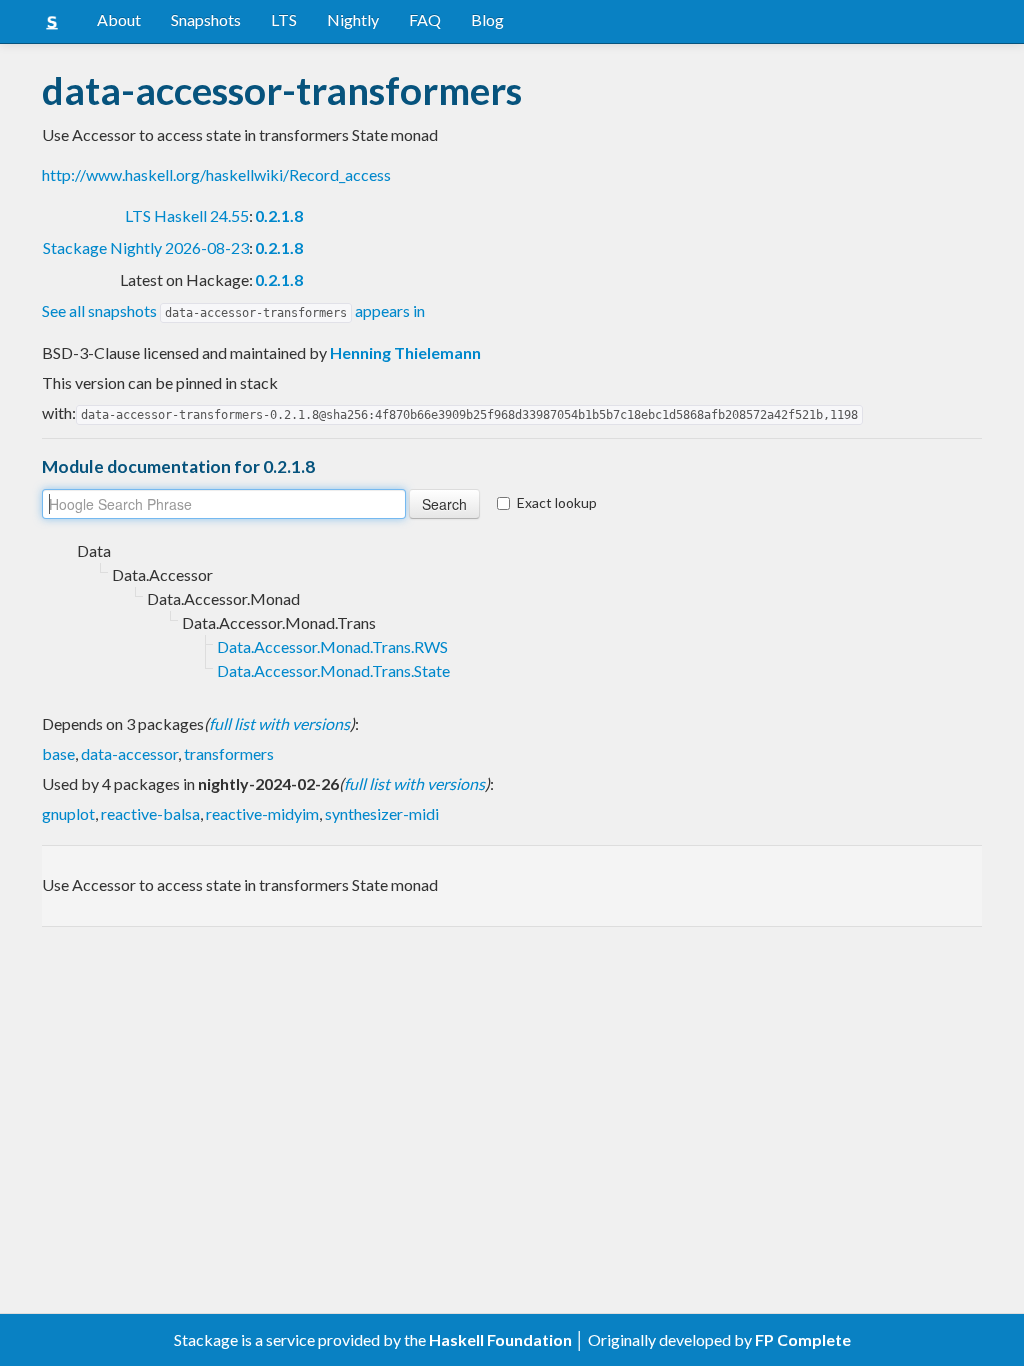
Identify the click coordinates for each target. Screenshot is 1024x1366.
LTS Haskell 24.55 (187, 215)
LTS (284, 19)
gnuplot (68, 813)
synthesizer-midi (382, 813)
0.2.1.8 (279, 215)
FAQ (425, 19)
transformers (229, 753)
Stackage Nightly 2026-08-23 (146, 247)
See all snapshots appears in (233, 310)
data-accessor (129, 753)
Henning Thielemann (405, 352)
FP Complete (803, 1339)
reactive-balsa (150, 813)
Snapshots (206, 19)
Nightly (353, 19)
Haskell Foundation (500, 1339)
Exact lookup (557, 502)
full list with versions (279, 723)
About (119, 19)
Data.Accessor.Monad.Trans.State (333, 670)
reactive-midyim (262, 813)
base (58, 753)
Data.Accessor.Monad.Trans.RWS (332, 646)
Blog (487, 19)
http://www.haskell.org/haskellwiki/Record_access (216, 174)
